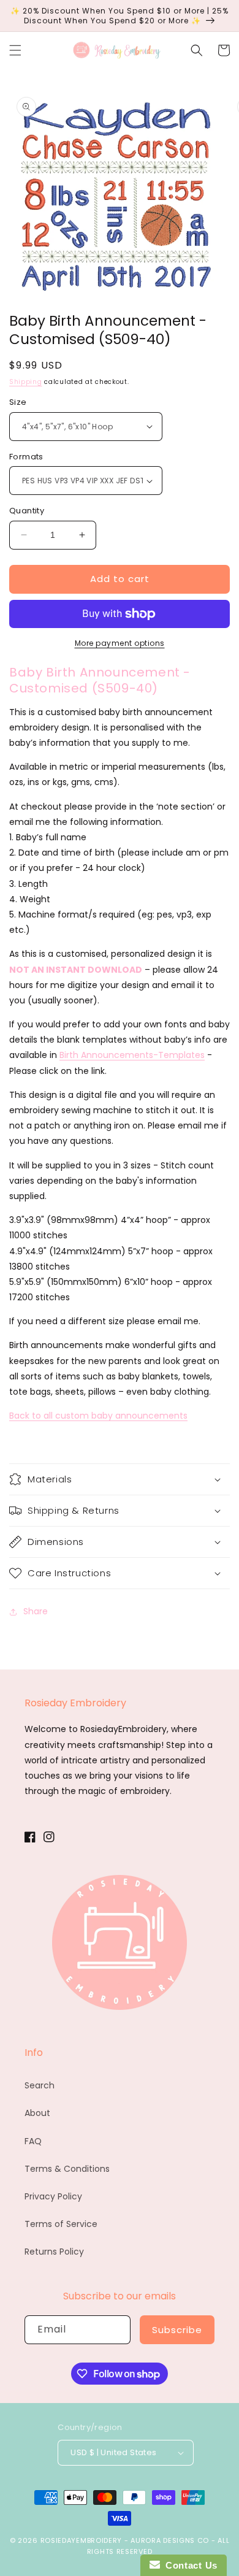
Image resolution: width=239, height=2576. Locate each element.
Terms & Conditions (67, 2169)
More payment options (120, 643)
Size (18, 402)
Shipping (26, 382)
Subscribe (177, 2330)
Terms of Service (61, 2224)
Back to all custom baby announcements (98, 1416)
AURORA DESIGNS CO (170, 2540)
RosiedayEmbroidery (82, 2540)
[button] (15, 50)
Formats (26, 457)
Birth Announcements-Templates (132, 1055)
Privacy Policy (53, 2196)
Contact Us (189, 2565)
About (37, 2113)
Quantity (27, 511)
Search (40, 2085)
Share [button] (36, 1611)
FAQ (33, 2141)
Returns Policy (54, 2252)
